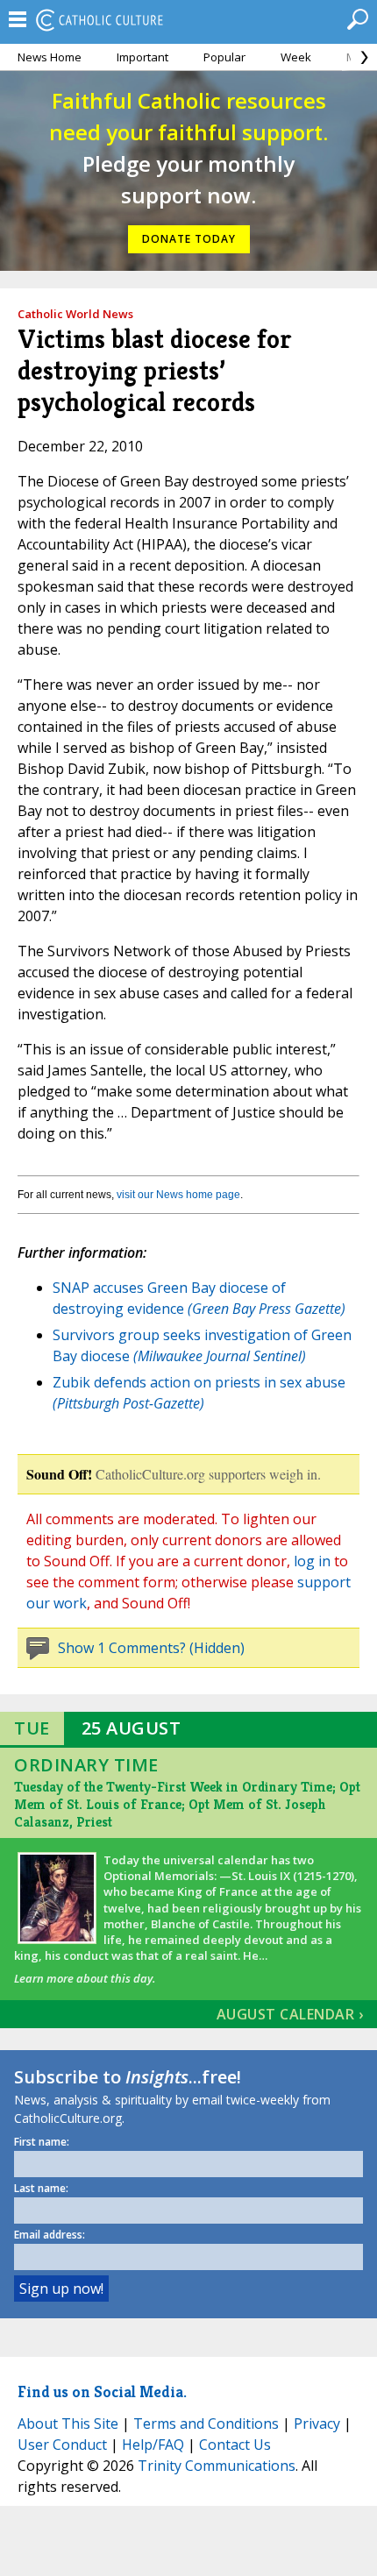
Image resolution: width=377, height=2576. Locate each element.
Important (142, 57)
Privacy (317, 2423)
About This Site (68, 2423)
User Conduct (62, 2445)
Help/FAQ (153, 2445)
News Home (50, 57)
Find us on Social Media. (102, 2391)
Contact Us (235, 2445)
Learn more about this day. (85, 1978)
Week (296, 57)
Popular (224, 57)
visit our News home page (178, 1195)
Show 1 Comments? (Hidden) (151, 1648)
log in (312, 1561)
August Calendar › (290, 2014)
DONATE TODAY (189, 239)
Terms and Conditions (206, 2423)
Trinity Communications (217, 2466)
